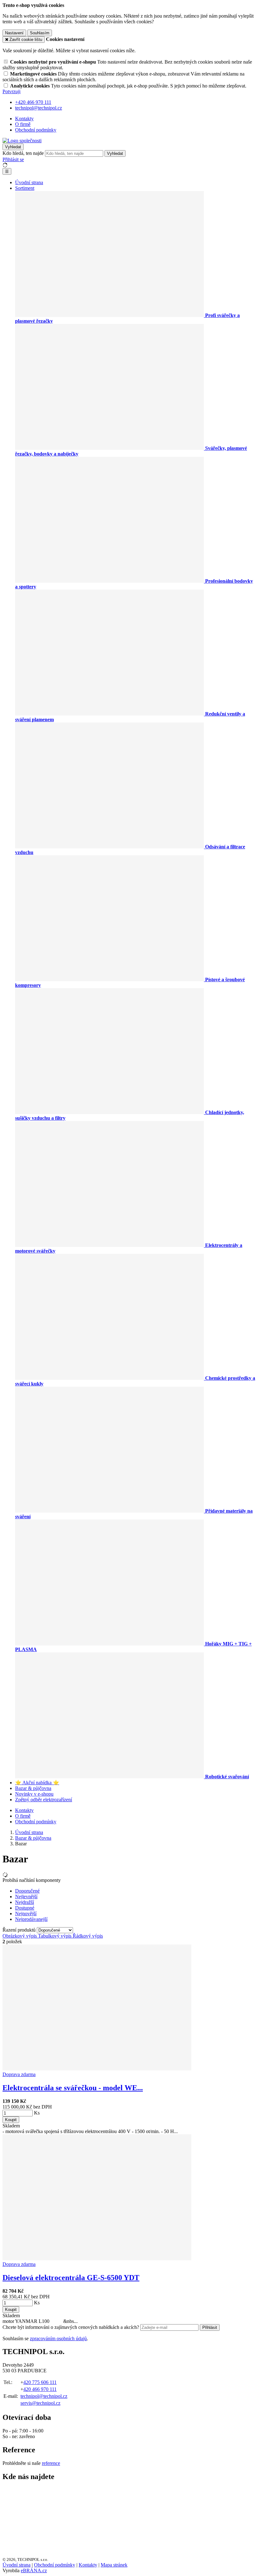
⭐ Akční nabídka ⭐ (37, 1783)
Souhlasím (40, 33)
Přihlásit (210, 2327)
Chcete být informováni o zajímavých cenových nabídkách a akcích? (71, 2327)
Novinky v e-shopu (34, 1794)
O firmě (23, 124)
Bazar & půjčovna (33, 1788)
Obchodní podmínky (36, 130)
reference (51, 2463)
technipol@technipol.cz (44, 2396)
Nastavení (14, 33)
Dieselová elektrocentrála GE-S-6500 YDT (71, 2278)
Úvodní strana (29, 182)
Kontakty (24, 119)
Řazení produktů (20, 1930)
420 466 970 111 (40, 2389)
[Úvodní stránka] (22, 141)
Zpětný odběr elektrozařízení (44, 1800)
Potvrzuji (11, 91)
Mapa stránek (114, 2565)
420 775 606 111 (40, 2382)
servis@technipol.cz (40, 2403)
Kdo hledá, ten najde (23, 153)
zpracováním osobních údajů (58, 2338)
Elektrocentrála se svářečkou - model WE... (73, 2088)
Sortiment (25, 188)
